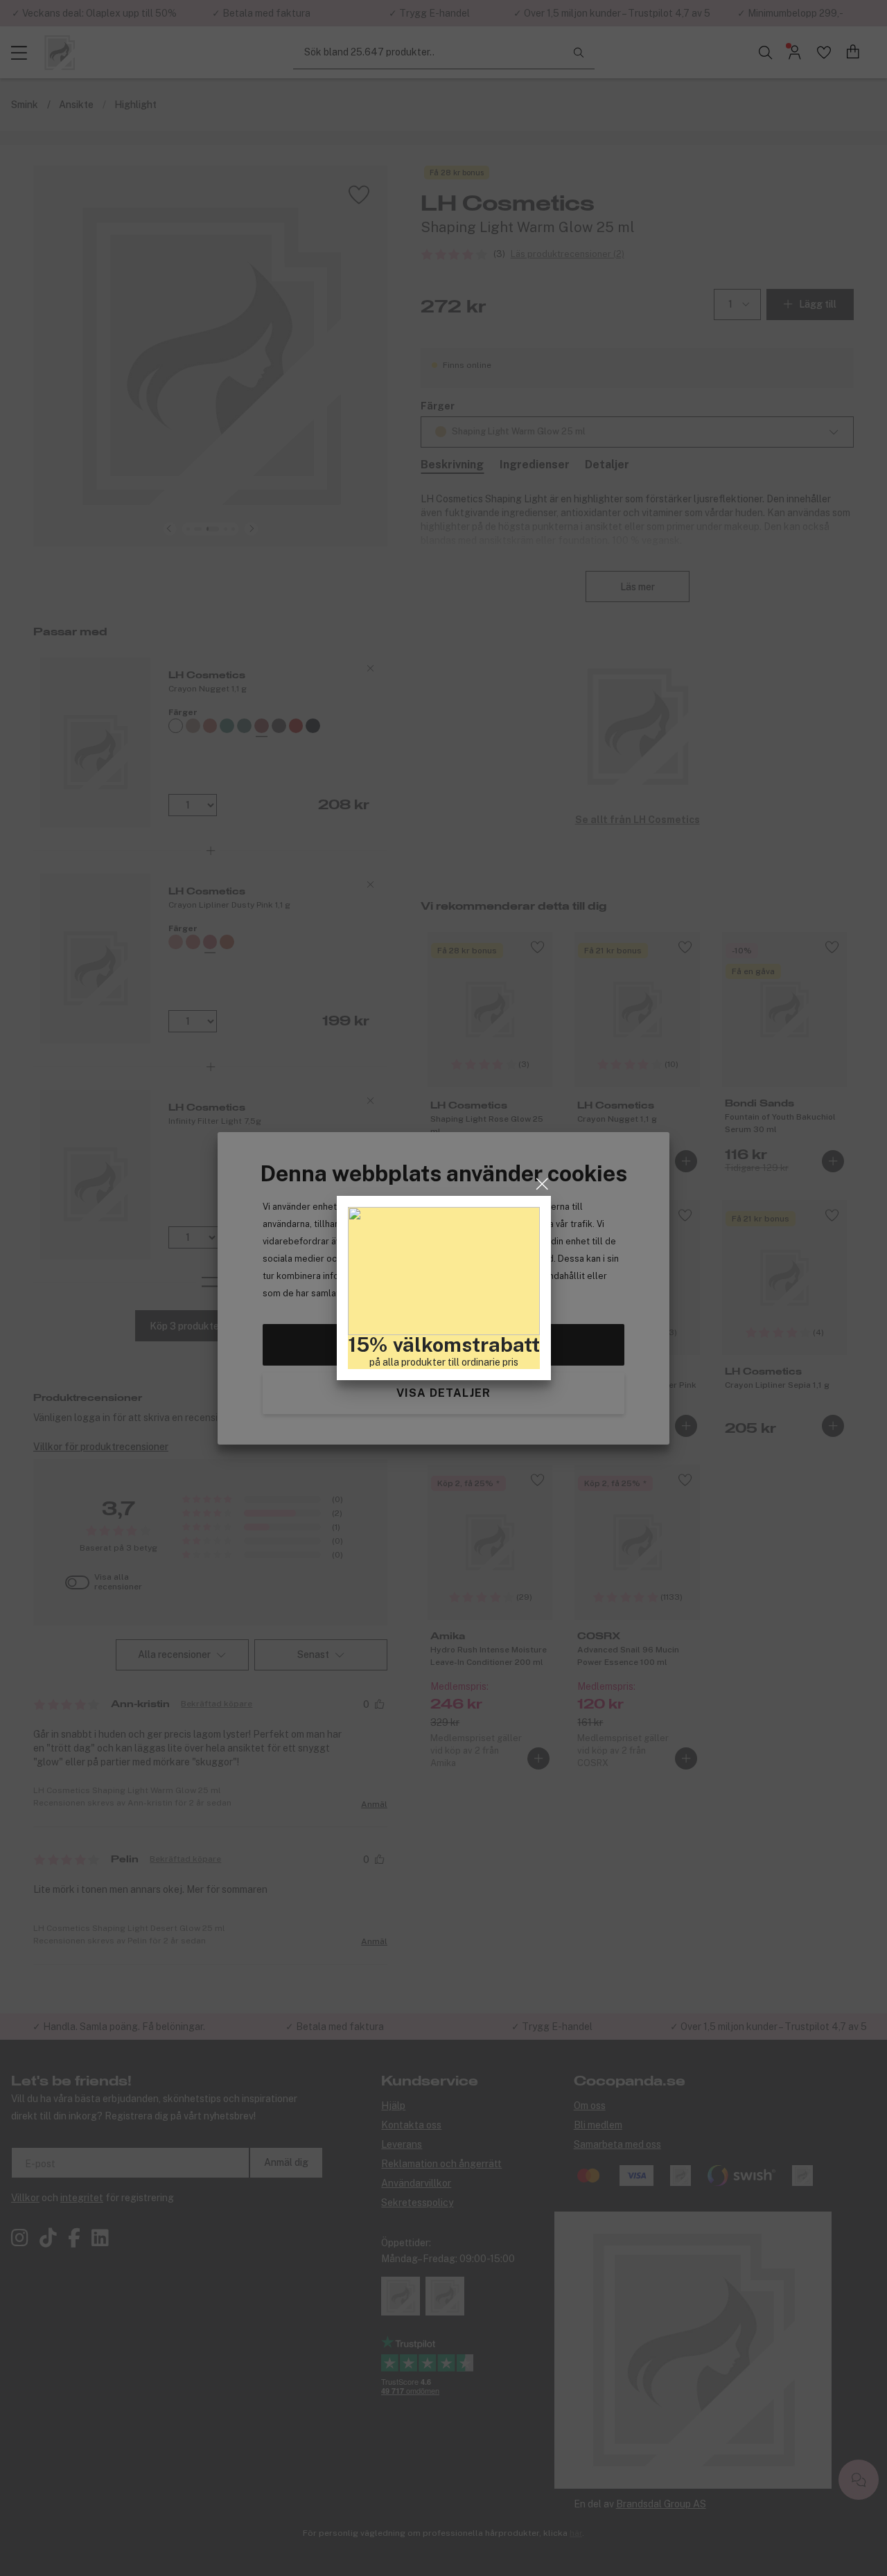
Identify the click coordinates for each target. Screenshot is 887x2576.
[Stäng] (542, 1184)
